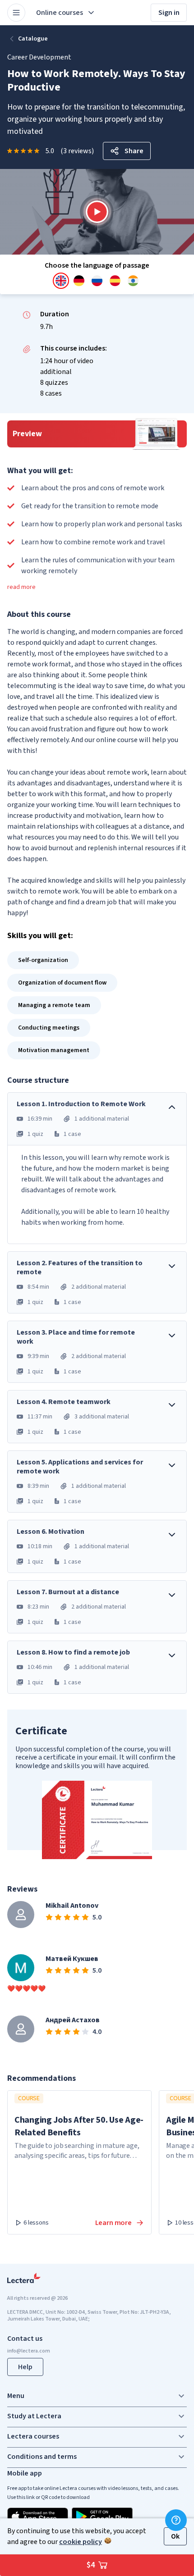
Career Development (39, 57)
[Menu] (16, 13)
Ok (175, 2536)
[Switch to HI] (133, 281)
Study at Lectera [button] (34, 2416)
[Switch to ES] (115, 281)
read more (21, 587)
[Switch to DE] (79, 281)
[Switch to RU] (97, 281)
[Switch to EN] (61, 281)
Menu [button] (16, 2396)
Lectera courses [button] (33, 2436)
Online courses (60, 13)
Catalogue (33, 39)
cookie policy (81, 2542)
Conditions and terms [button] (42, 2457)
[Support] (176, 2520)
